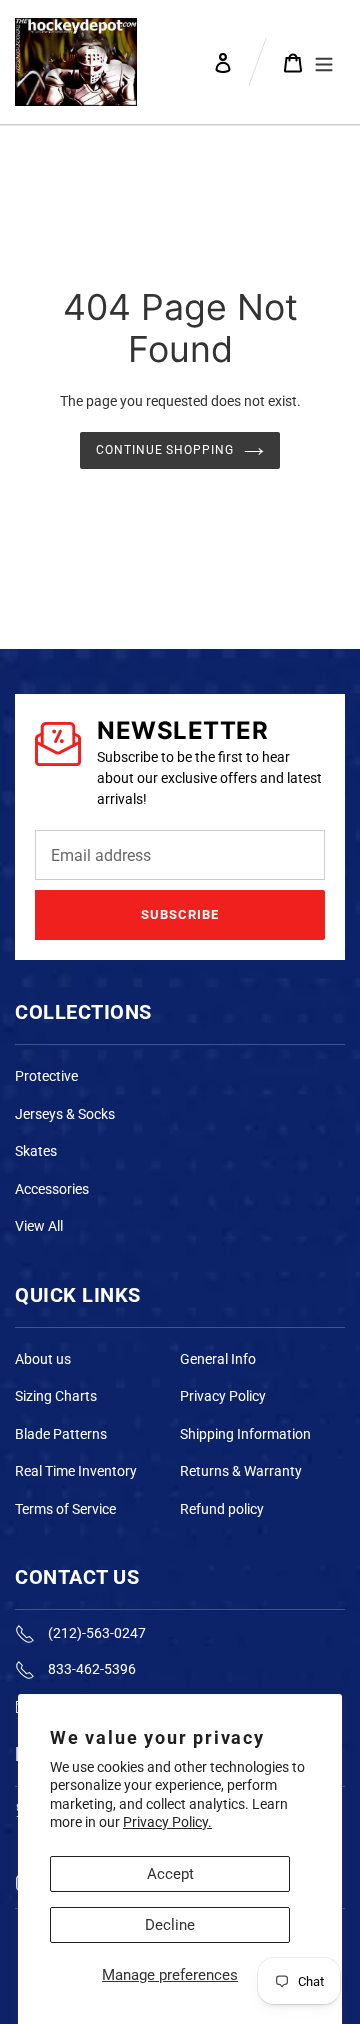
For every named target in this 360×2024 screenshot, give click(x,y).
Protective (46, 1076)
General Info (218, 1359)
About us (43, 1359)
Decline (170, 1925)
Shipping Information (245, 1434)
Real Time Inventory (76, 1471)
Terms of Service (65, 1509)
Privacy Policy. (167, 1822)
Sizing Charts (56, 1396)
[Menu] (324, 62)
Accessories (52, 1189)
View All (39, 1226)
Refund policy (222, 1509)
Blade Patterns (61, 1434)
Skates (36, 1151)
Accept (170, 1874)
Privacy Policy (223, 1396)
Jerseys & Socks (65, 1114)
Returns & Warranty (241, 1471)
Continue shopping (165, 450)
